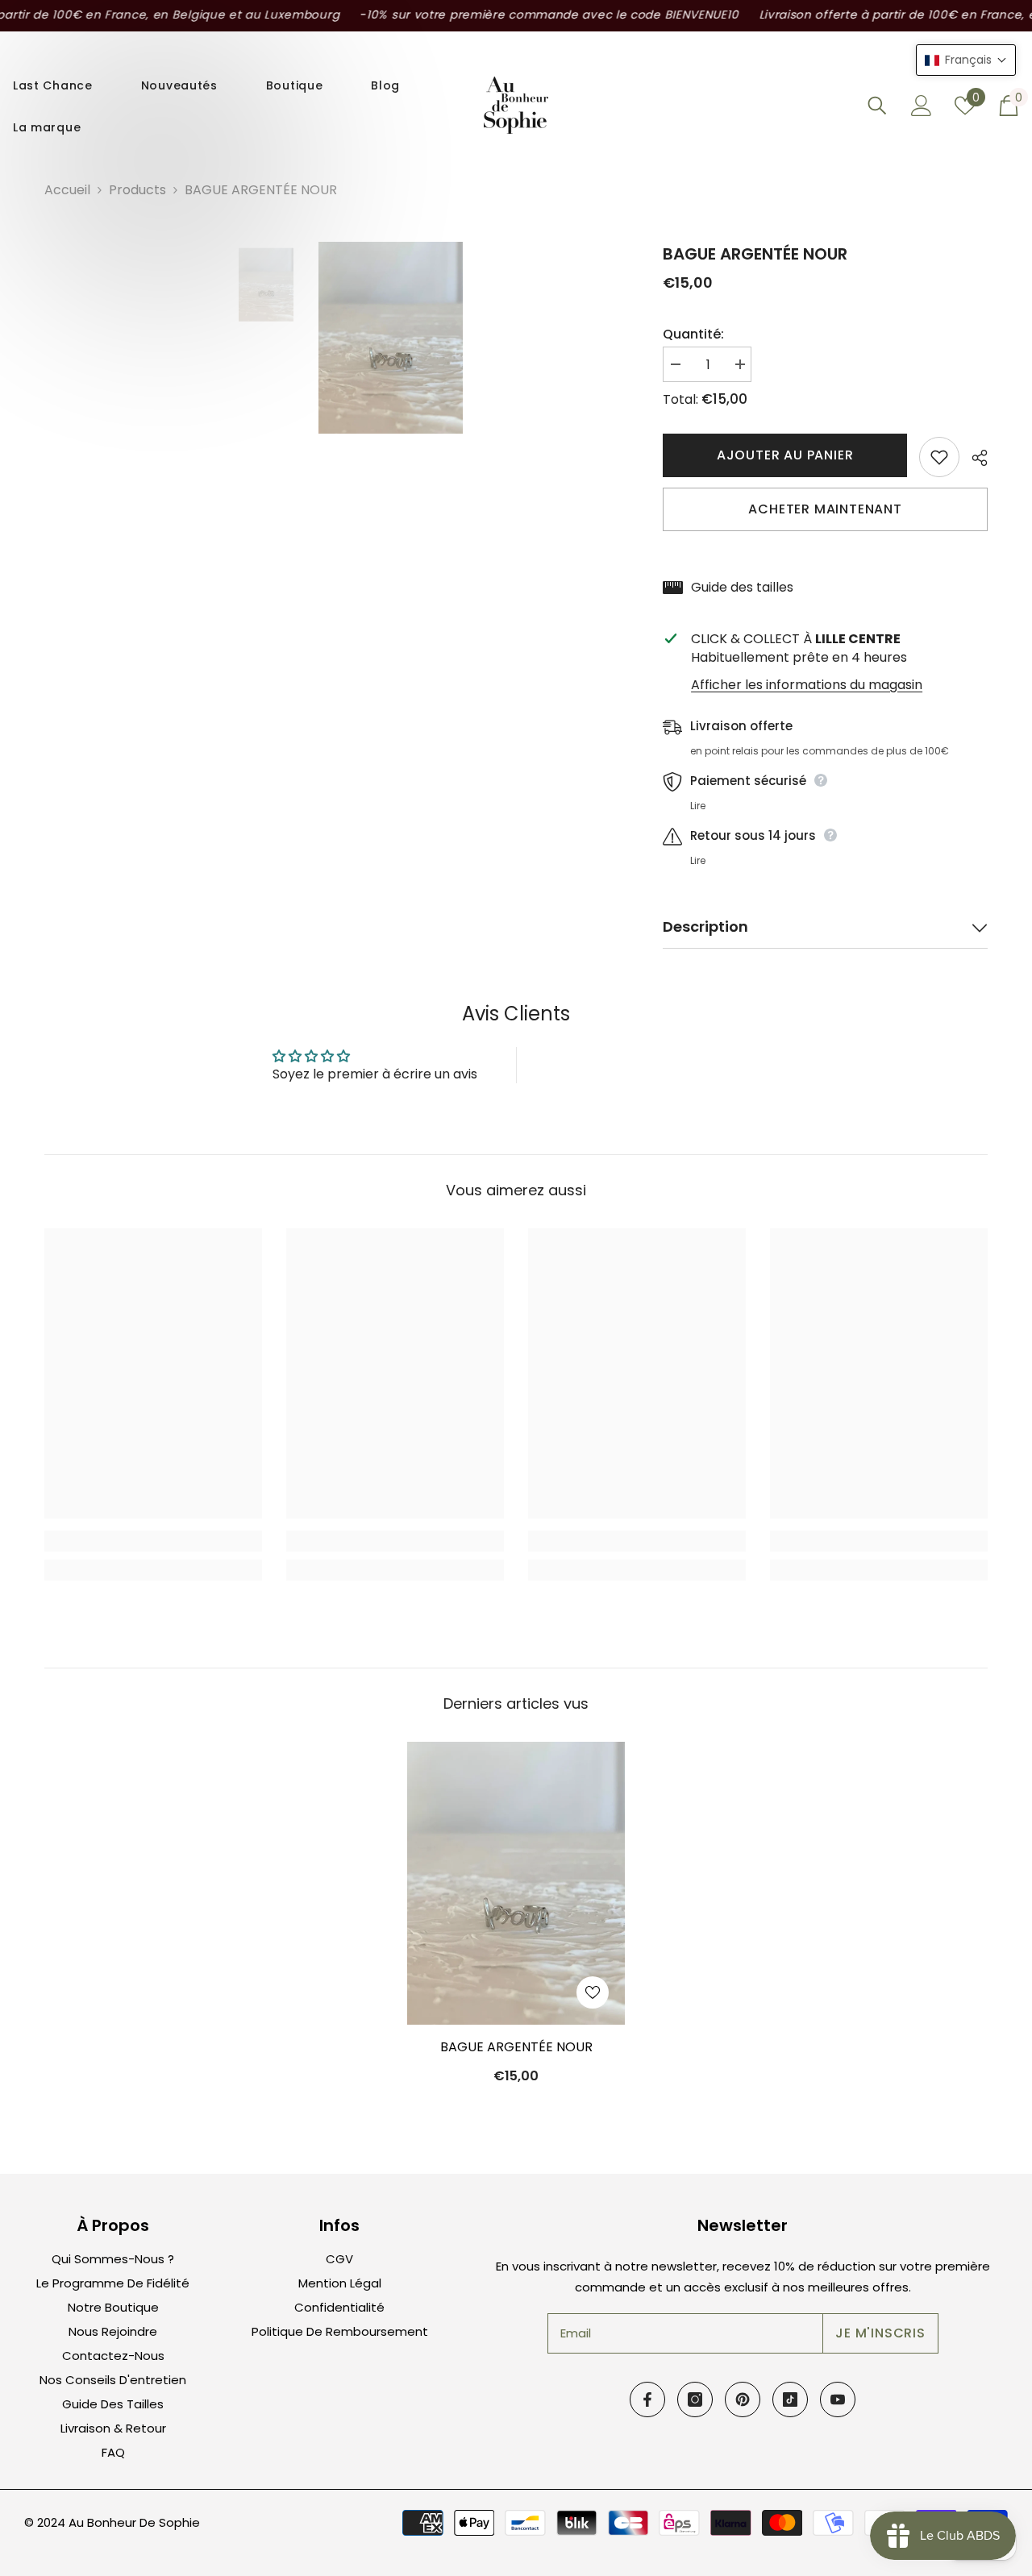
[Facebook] (647, 2399)
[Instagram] (695, 2399)
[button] (966, 60)
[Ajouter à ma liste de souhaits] (939, 457)
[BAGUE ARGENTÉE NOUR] (516, 1883)
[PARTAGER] (974, 458)
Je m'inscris (880, 2333)
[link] (153, 1541)
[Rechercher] (877, 105)
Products (137, 190)
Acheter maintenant (825, 509)
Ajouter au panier (785, 455)
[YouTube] (838, 2399)
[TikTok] (790, 2399)
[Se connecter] (922, 106)
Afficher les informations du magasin (807, 685)
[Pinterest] (743, 2399)
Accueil (67, 190)
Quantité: (693, 334)
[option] (266, 285)
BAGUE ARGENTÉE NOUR (516, 2047)
